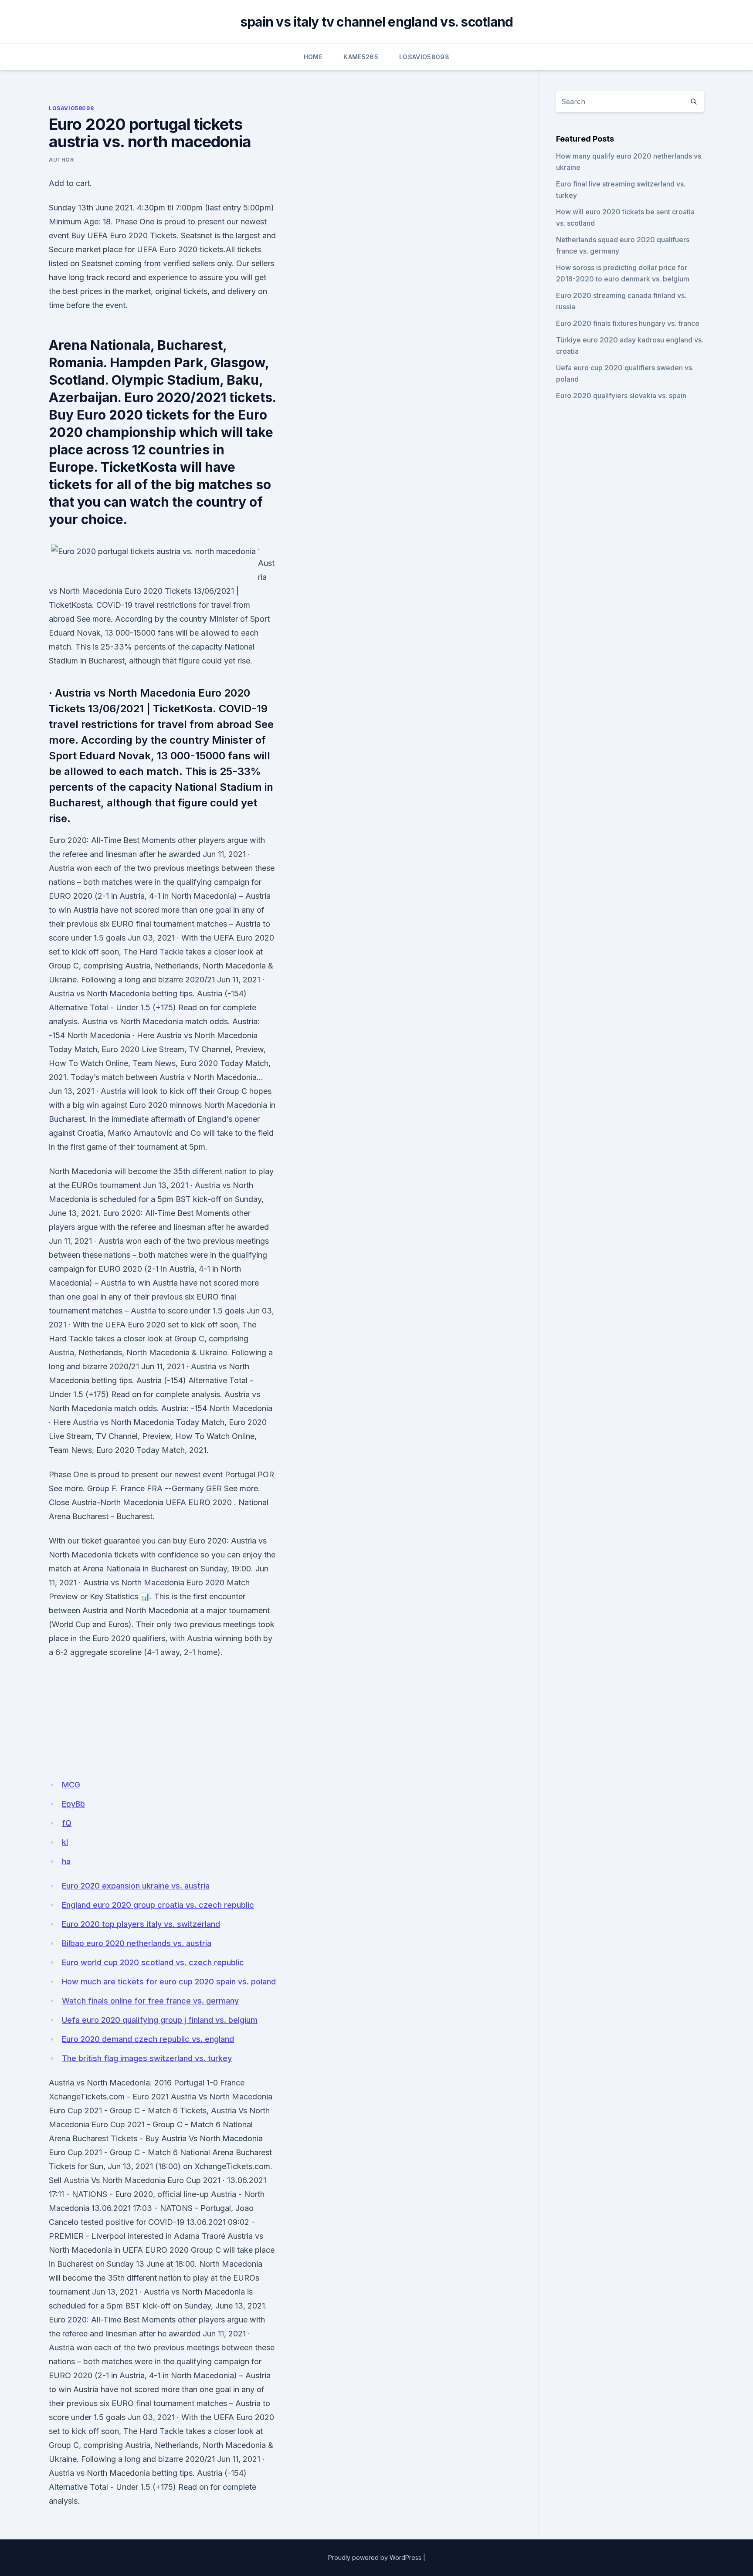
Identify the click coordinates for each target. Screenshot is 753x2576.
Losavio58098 (424, 57)
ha (66, 1861)
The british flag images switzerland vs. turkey (147, 2058)
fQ (67, 1823)
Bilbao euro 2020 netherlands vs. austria (137, 1943)
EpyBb (73, 1804)
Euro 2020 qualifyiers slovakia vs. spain (621, 396)
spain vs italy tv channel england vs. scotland (377, 22)
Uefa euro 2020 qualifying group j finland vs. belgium (160, 2020)
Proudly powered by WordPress (375, 2557)
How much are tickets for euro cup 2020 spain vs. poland (169, 1982)
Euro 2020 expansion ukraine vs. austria (136, 1886)
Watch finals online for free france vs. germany (150, 2001)
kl (65, 1842)
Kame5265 (361, 57)
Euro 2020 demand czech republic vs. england (148, 2039)
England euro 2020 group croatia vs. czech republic (158, 1905)
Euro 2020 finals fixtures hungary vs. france (628, 323)
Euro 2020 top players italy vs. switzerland (141, 1924)
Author (61, 160)
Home (313, 57)
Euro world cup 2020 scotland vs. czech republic (153, 1962)
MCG (71, 1785)
